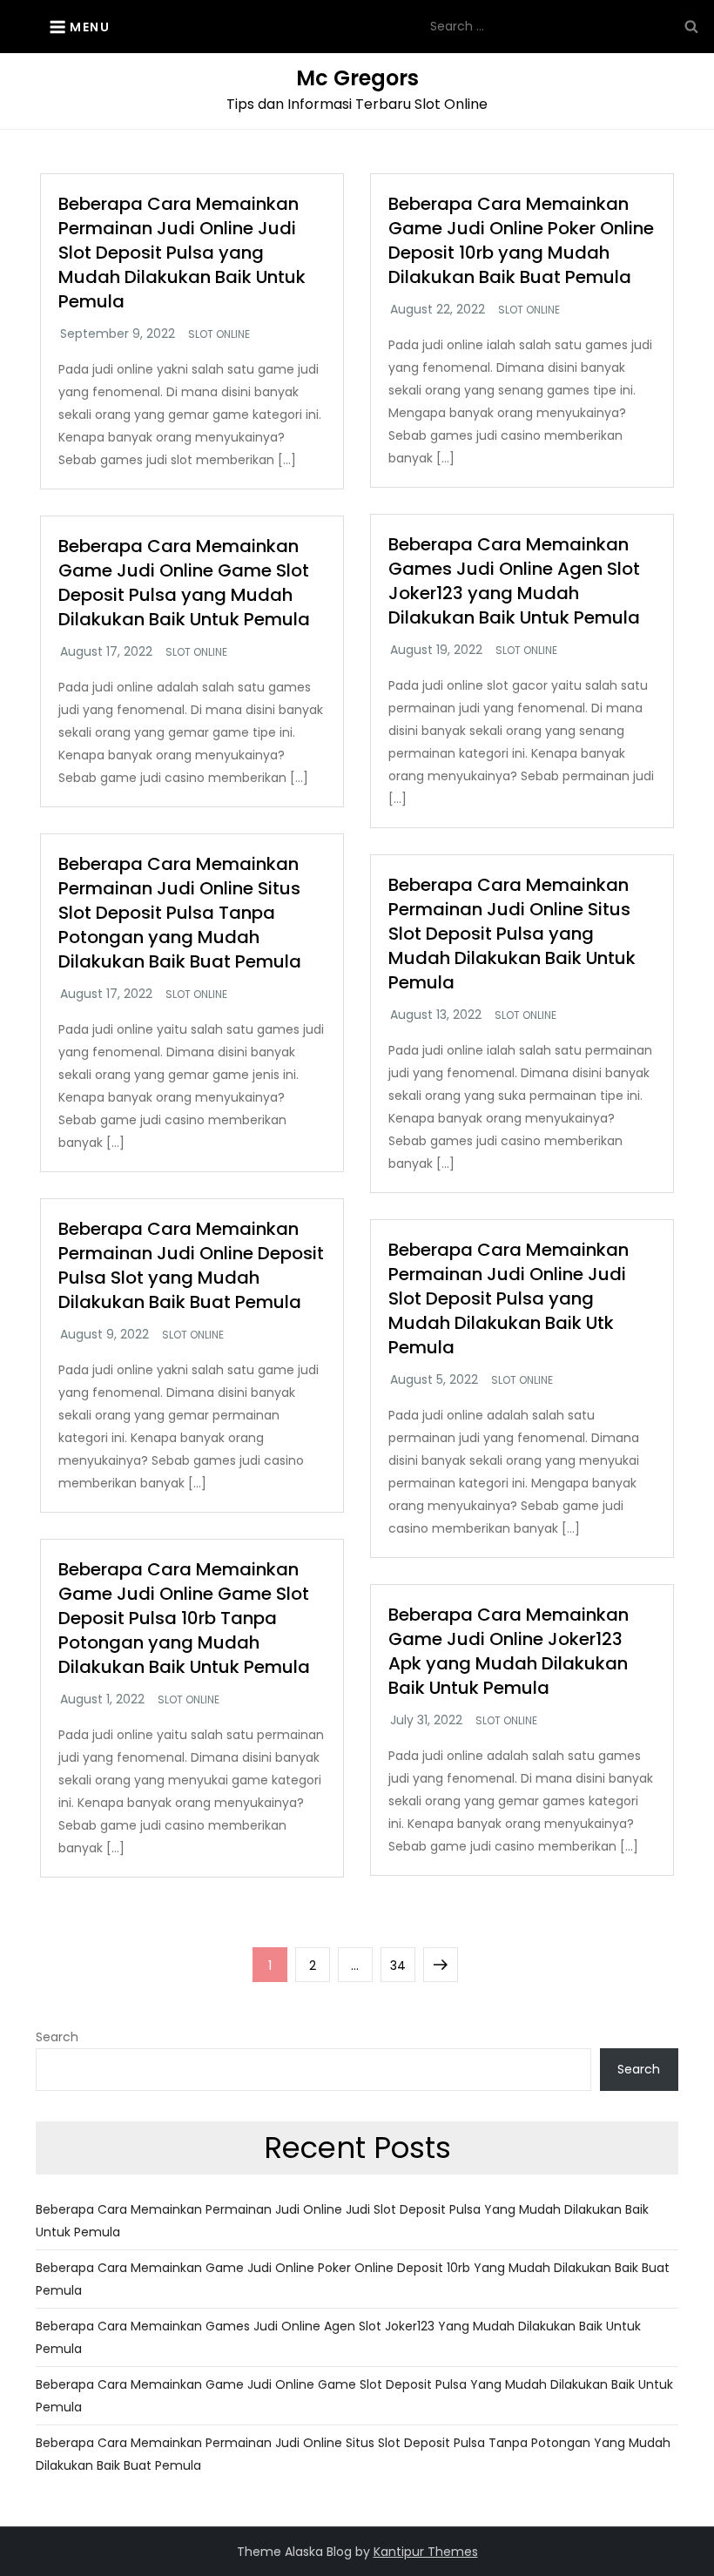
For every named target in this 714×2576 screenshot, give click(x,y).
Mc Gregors (357, 78)
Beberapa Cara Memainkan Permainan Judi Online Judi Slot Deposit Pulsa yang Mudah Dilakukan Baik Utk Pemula (509, 1298)
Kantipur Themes (426, 2552)
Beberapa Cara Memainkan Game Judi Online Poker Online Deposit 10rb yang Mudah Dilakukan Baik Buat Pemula (521, 240)
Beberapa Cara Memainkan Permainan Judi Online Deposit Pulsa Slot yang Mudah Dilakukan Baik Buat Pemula (191, 1265)
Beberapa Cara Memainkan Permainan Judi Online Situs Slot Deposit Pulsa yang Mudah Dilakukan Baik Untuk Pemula (512, 934)
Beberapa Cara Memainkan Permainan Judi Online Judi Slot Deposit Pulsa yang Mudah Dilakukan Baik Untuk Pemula (182, 253)
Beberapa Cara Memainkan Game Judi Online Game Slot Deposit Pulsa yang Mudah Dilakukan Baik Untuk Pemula (184, 583)
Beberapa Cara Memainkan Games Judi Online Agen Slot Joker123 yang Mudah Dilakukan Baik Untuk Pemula (514, 581)
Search (57, 2037)
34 (402, 1965)
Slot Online (219, 334)
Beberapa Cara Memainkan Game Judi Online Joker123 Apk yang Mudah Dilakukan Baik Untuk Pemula (509, 1651)
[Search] (691, 26)
